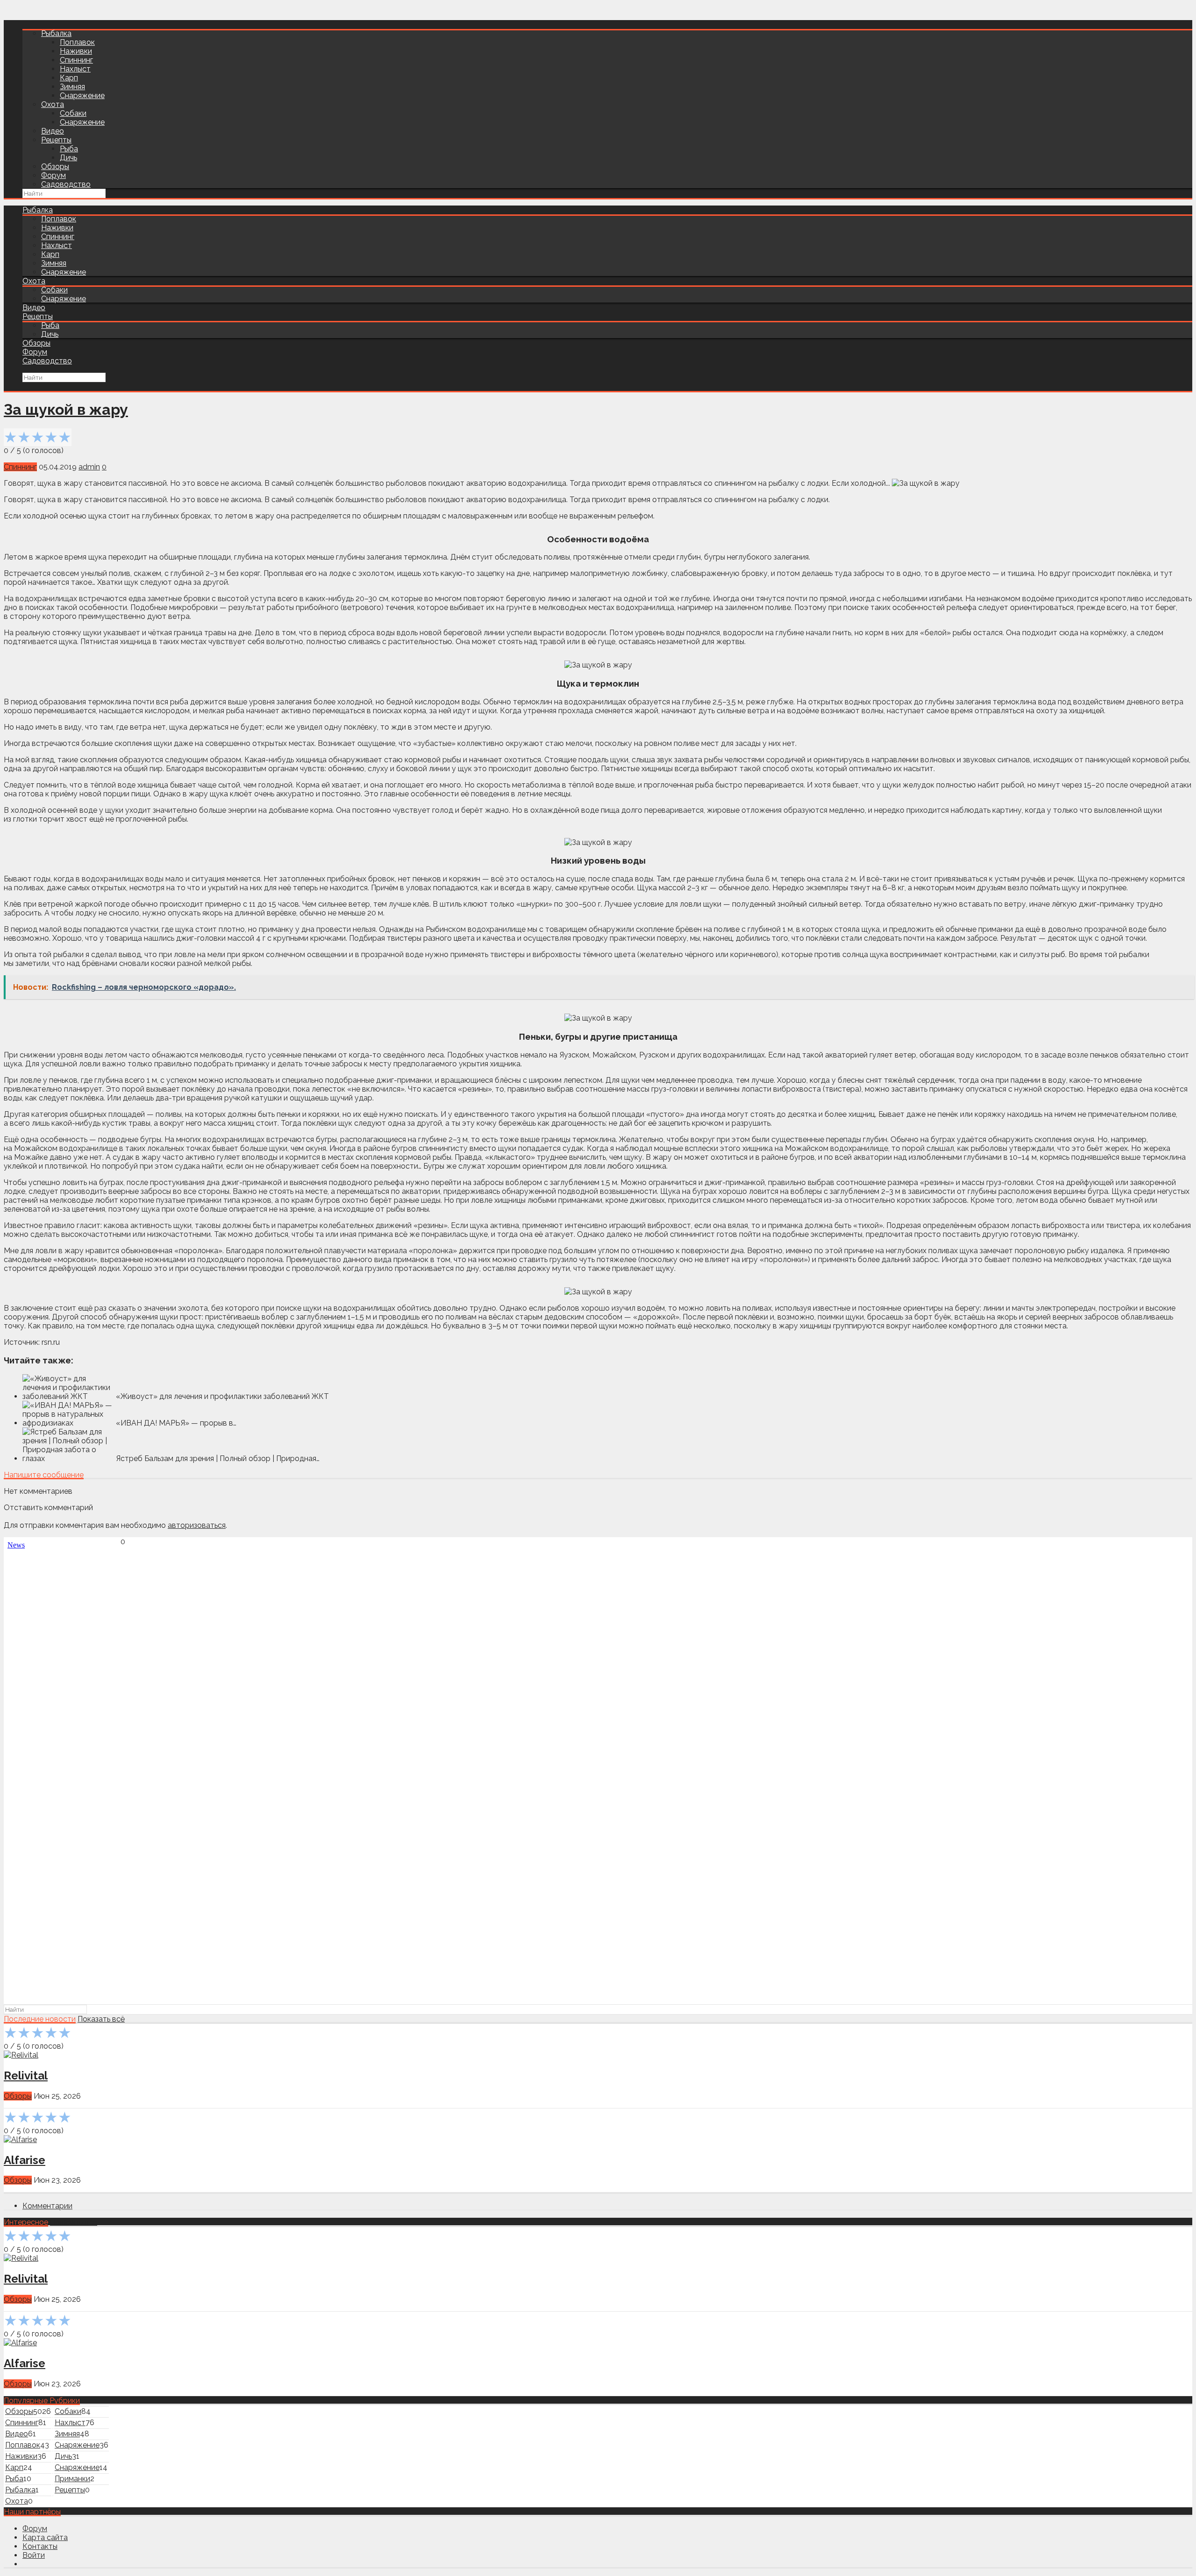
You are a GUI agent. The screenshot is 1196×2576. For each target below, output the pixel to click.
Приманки (72, 2479)
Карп (69, 78)
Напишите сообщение (44, 1475)
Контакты (40, 2546)
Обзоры (55, 167)
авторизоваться (197, 1525)
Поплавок (77, 42)
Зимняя (72, 87)
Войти (34, 2555)
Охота (53, 104)
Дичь (68, 158)
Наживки (76, 51)
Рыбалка (56, 33)
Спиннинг (76, 60)
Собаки (73, 113)
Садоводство (66, 184)
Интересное (26, 2222)
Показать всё (101, 2019)
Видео (53, 131)
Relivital (26, 2076)
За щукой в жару (66, 409)
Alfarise (25, 2160)
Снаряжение (82, 96)
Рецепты (56, 140)
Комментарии (47, 2206)
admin (89, 467)
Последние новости (40, 2019)
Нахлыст (75, 69)
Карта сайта (45, 2537)
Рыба (69, 149)
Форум (53, 175)
